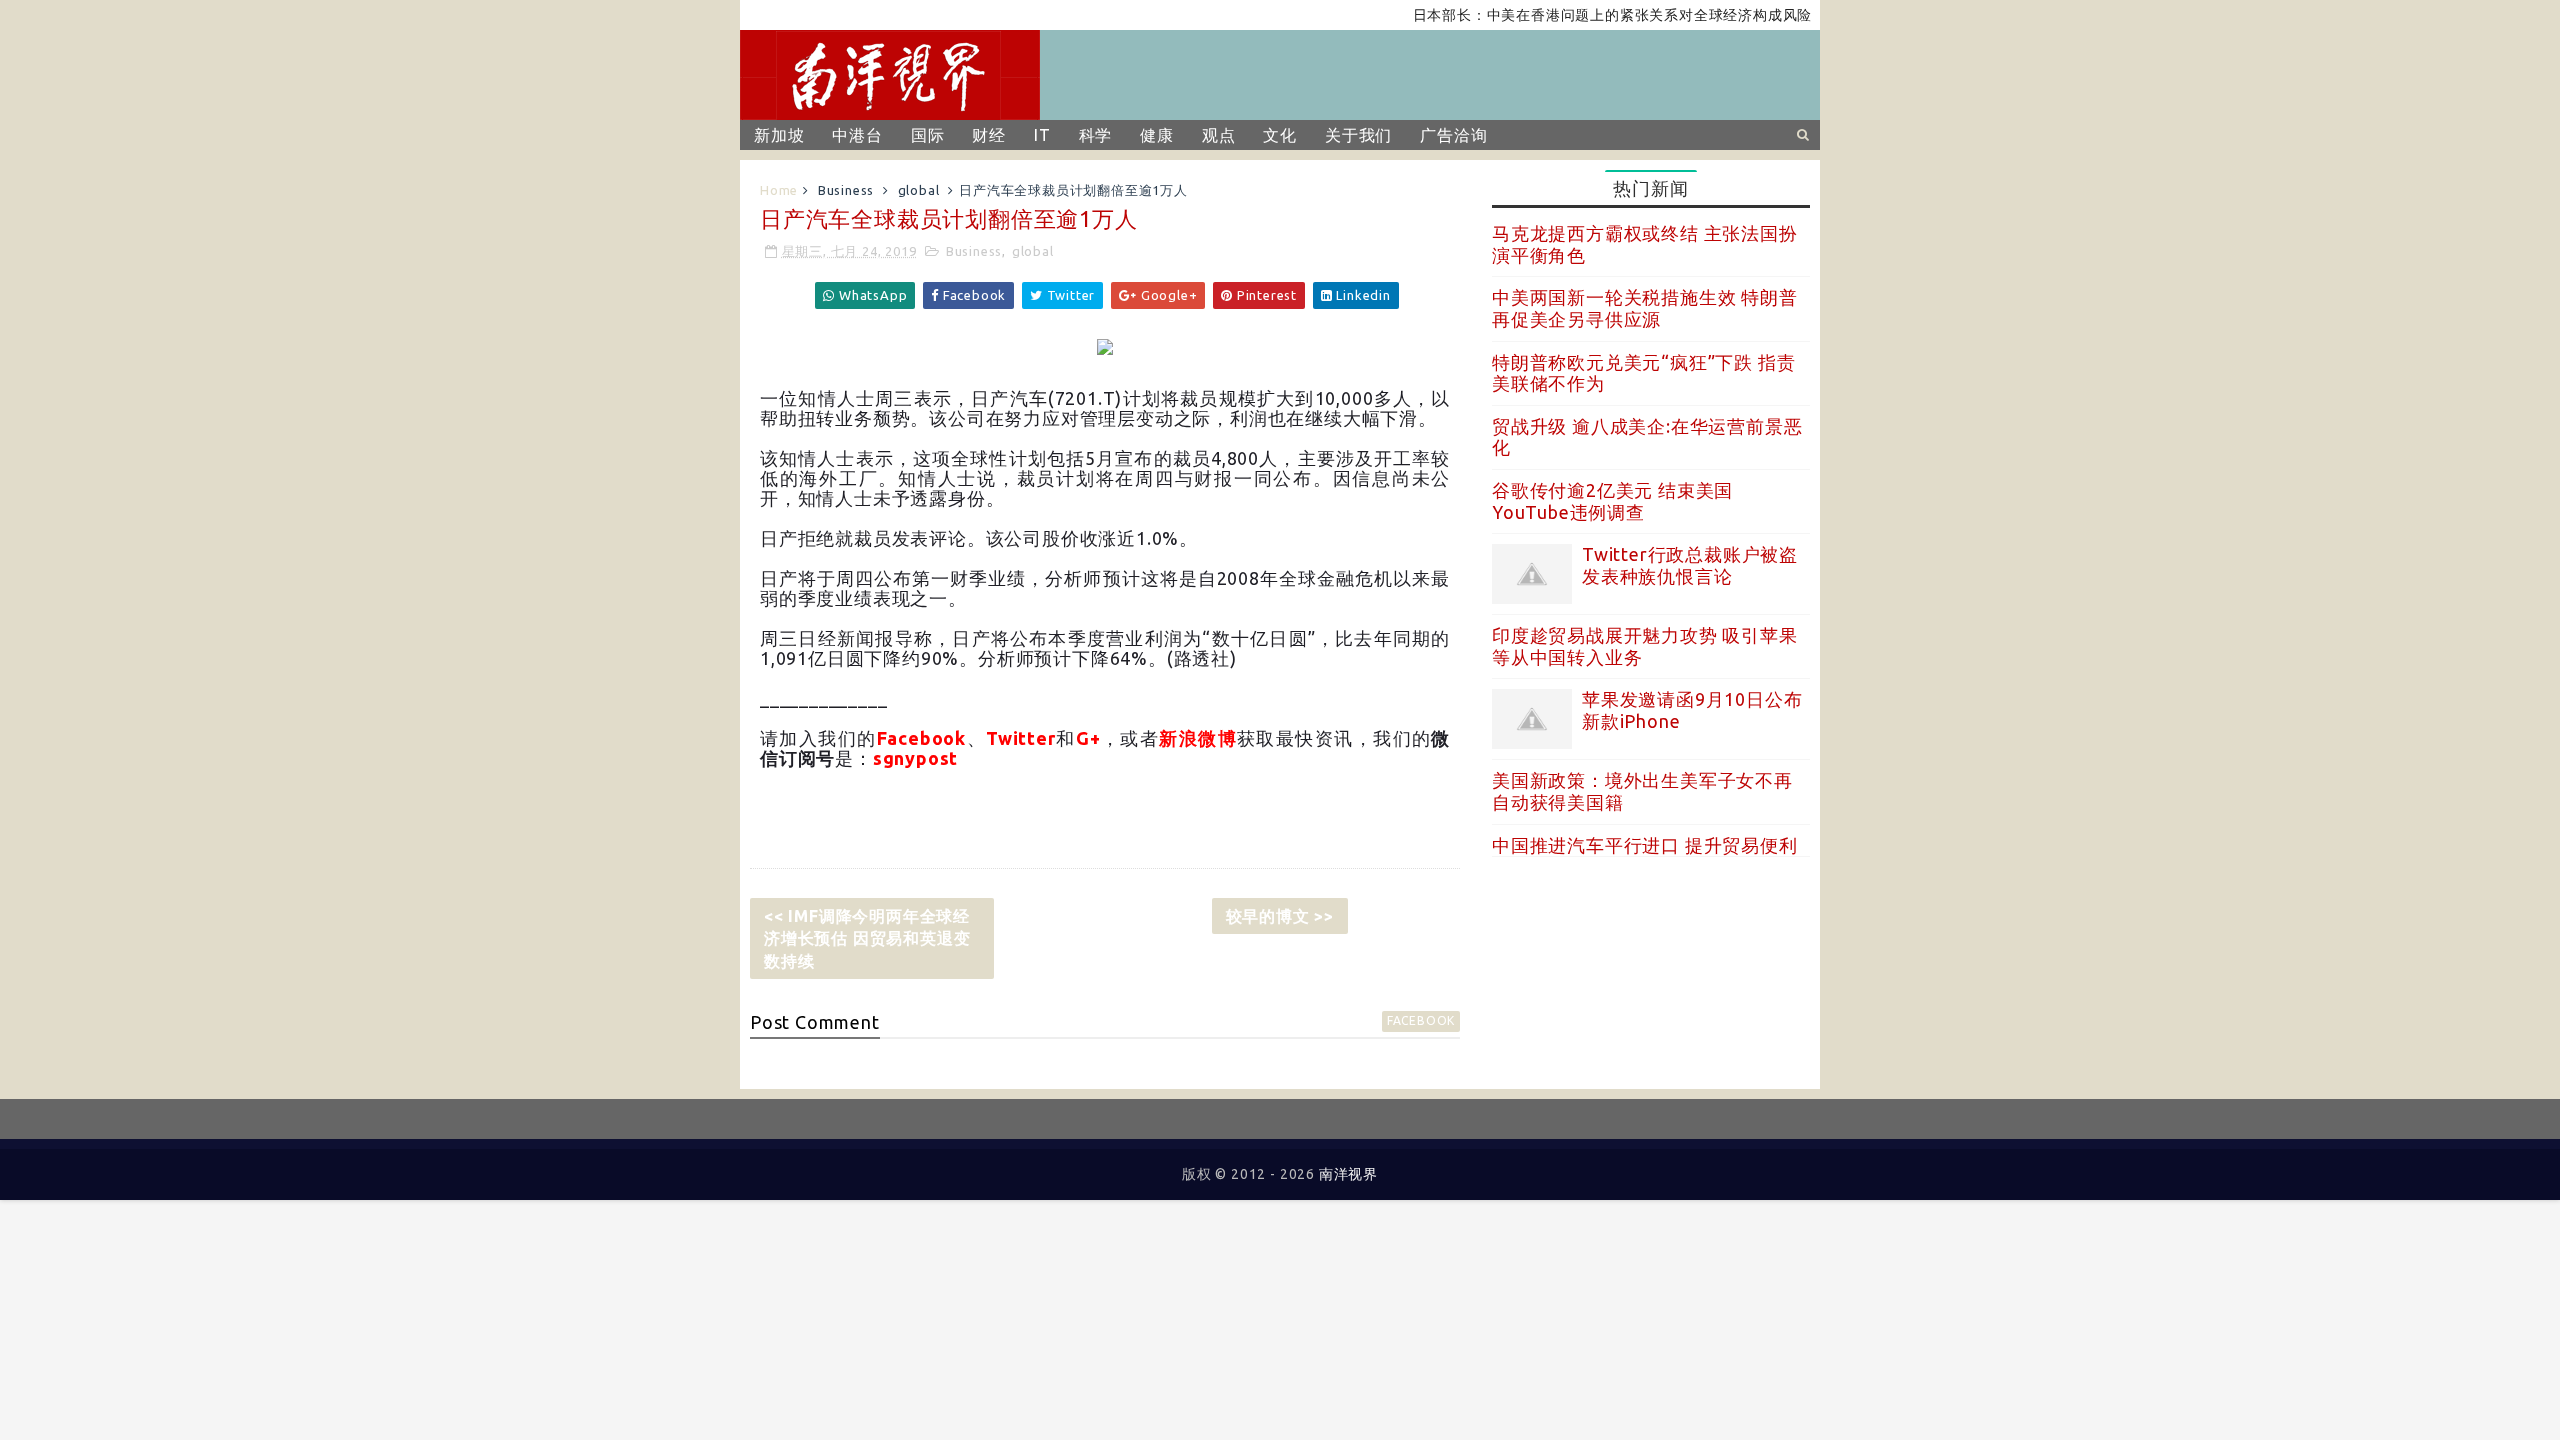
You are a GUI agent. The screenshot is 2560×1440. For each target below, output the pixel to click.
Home (779, 190)
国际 (928, 135)
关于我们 (1358, 135)
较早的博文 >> (1280, 916)
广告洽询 (1453, 135)
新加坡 (779, 135)
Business (846, 190)
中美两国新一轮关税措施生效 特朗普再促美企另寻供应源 (1645, 308)
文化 (1280, 135)
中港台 (857, 135)
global (919, 190)
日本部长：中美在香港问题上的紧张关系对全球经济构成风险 (1585, 15)
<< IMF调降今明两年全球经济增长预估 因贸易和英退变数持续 (867, 938)
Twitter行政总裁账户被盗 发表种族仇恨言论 (1690, 565)
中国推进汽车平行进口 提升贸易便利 (1645, 845)
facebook (1421, 1020)
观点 (1219, 135)
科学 (1096, 135)
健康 (1157, 135)
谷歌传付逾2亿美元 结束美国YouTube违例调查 (1612, 501)
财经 (989, 135)
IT (1042, 135)
